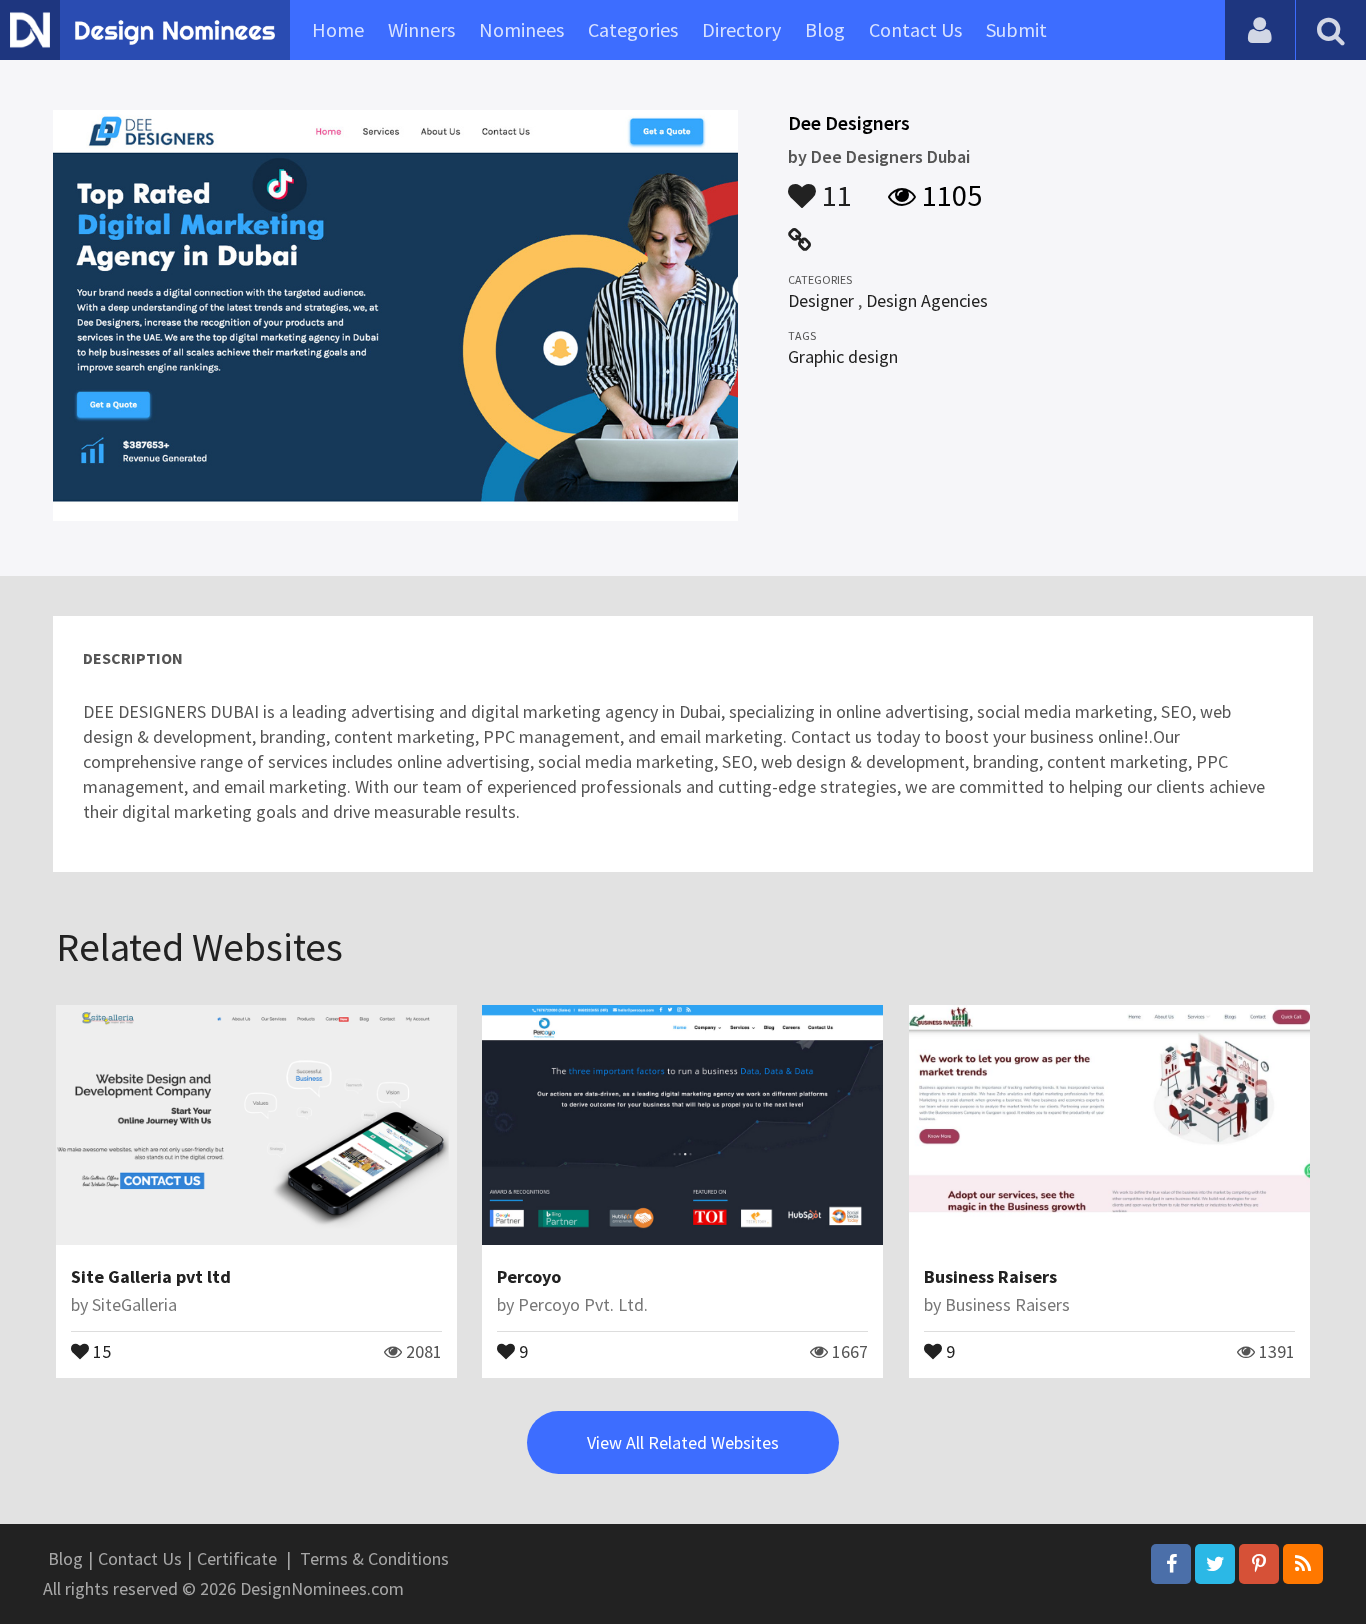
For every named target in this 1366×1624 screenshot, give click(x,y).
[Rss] (1303, 1564)
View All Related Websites (683, 1442)
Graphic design (843, 356)
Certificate (237, 1558)
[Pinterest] (1259, 1564)
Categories (633, 29)
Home (338, 29)
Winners (421, 29)
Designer (821, 300)
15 (100, 1350)
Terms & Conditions (374, 1558)
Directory (741, 29)
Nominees (521, 29)
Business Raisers (990, 1276)
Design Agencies (927, 300)
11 (834, 186)
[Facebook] (1171, 1564)
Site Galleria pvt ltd (151, 1276)
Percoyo (529, 1276)
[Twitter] (1215, 1564)
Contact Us (915, 29)
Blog (825, 29)
